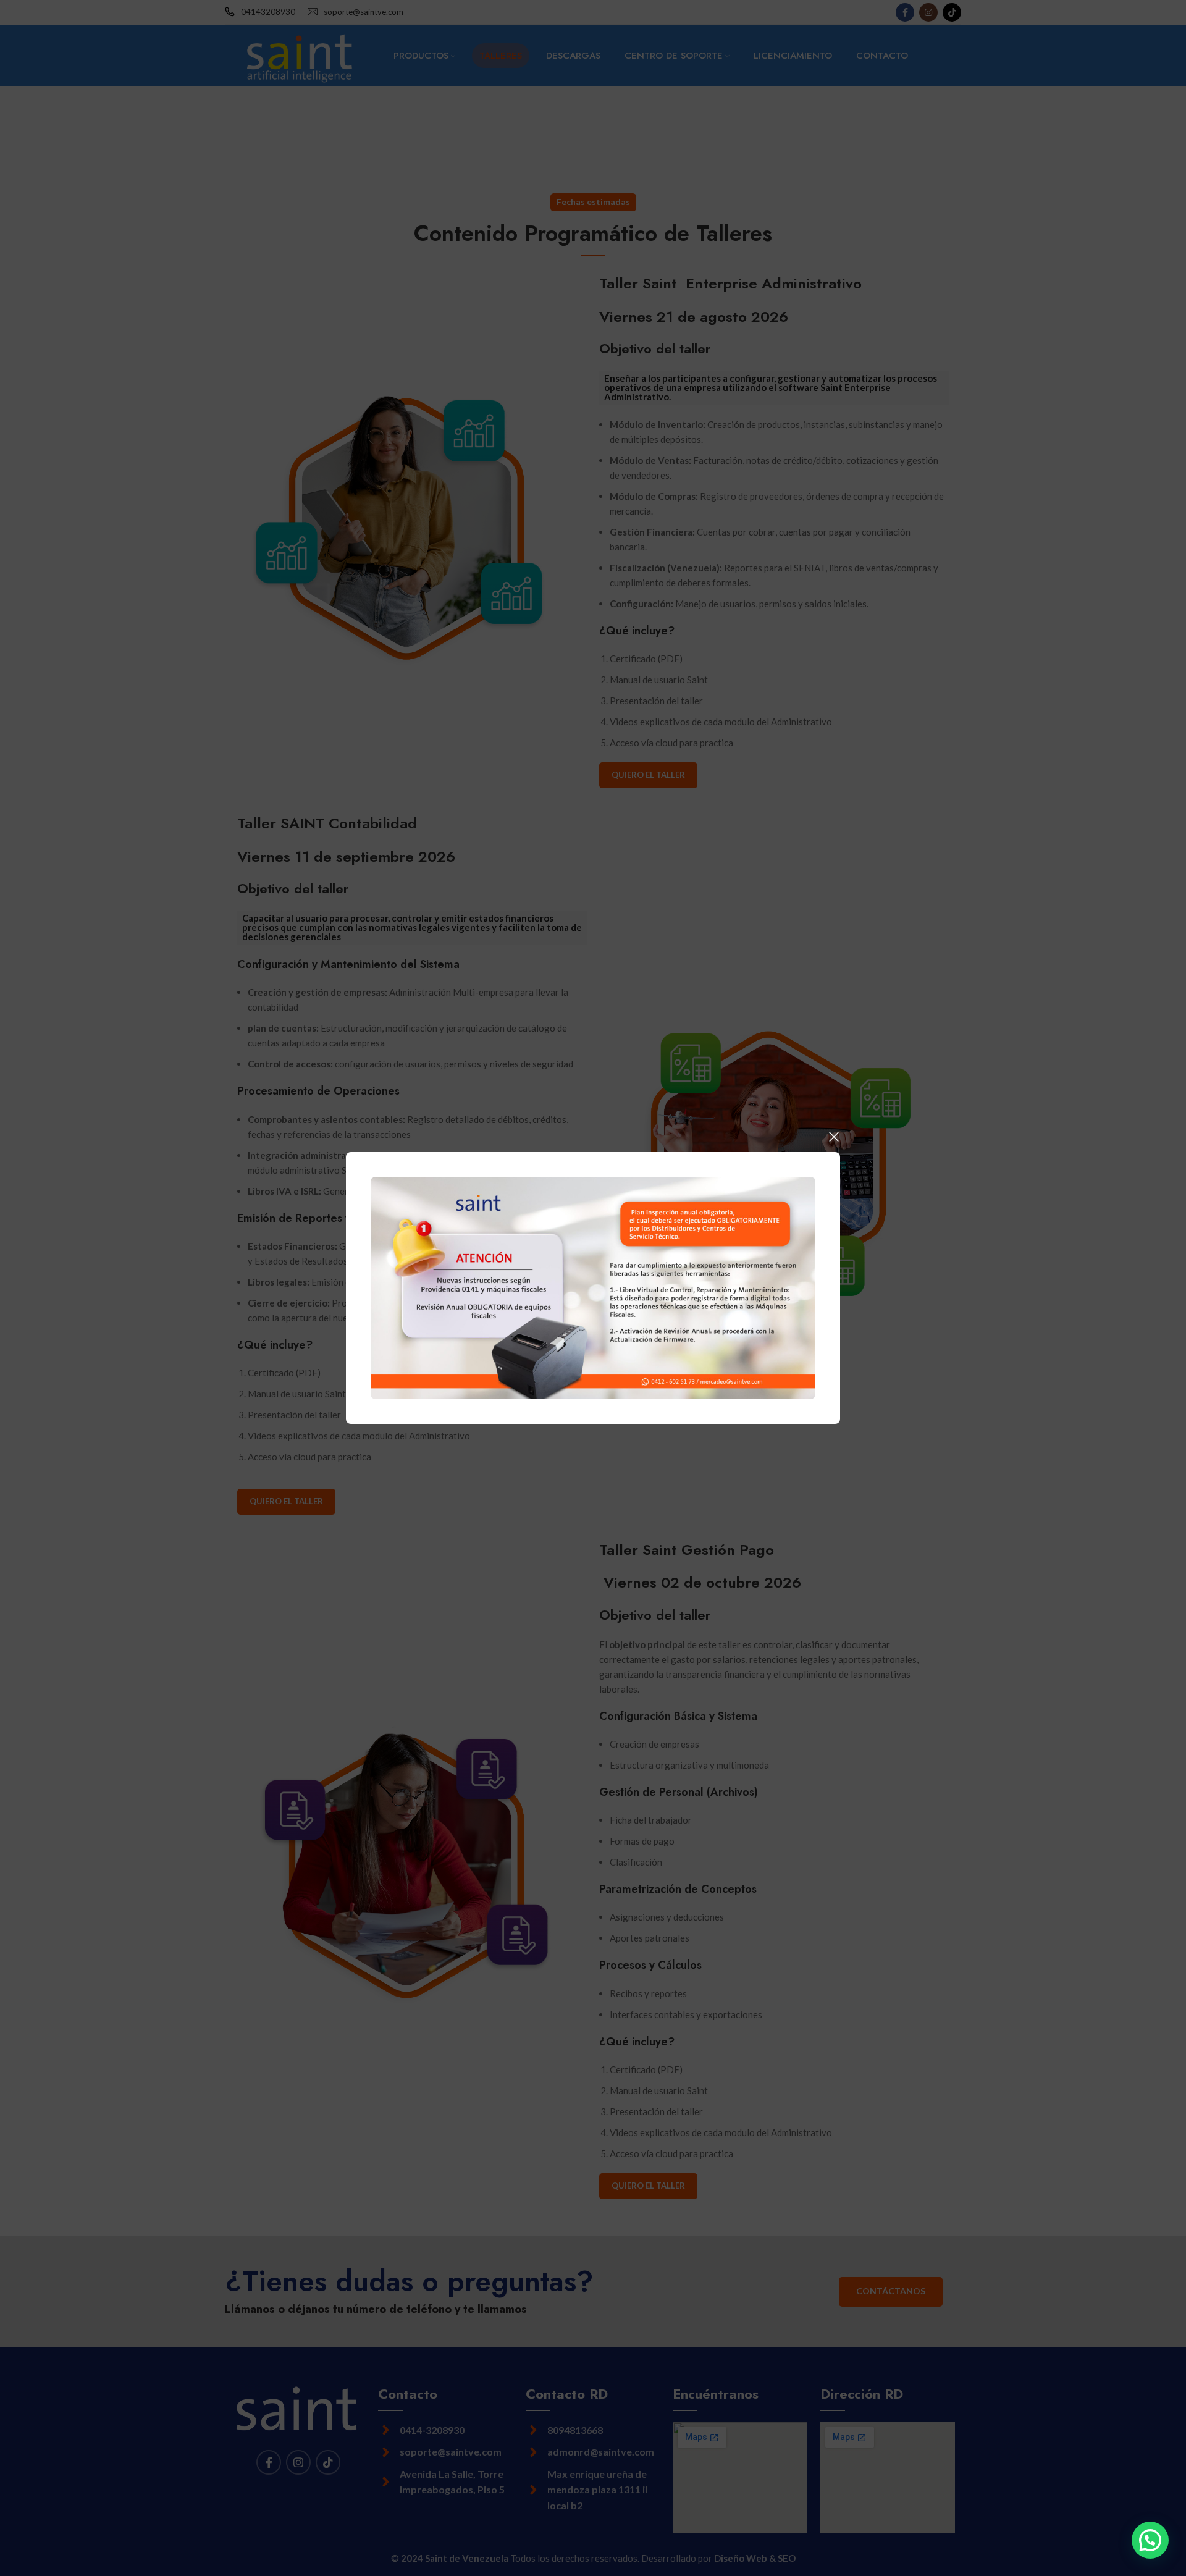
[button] (1150, 2540)
